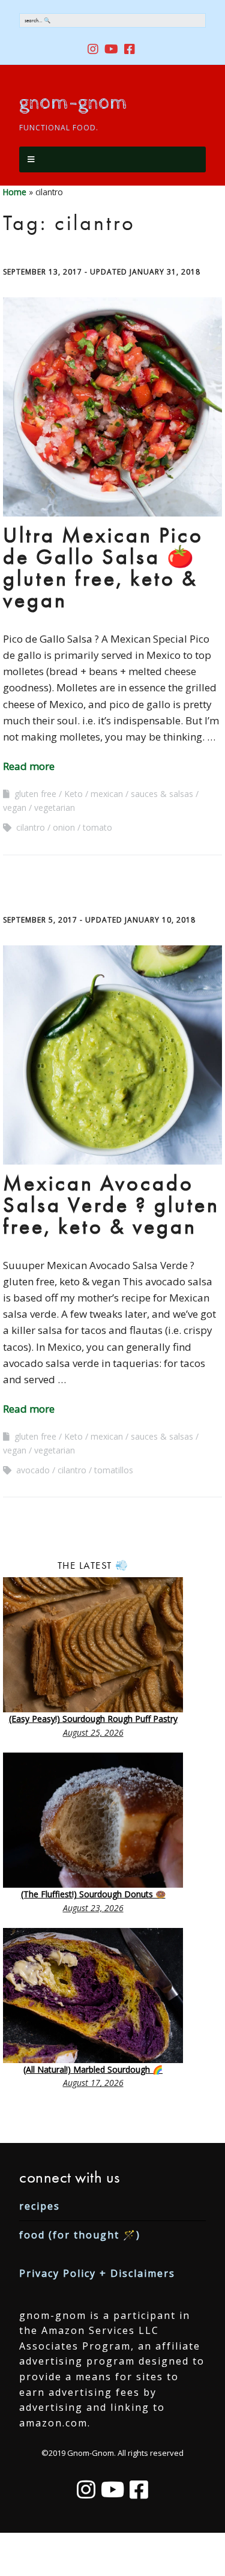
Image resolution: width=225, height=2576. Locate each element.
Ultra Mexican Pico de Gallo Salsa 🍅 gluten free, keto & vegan (103, 568)
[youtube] (111, 49)
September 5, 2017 (40, 920)
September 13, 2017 (43, 272)
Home (15, 192)
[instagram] (94, 49)
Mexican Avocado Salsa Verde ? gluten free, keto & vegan (111, 1205)
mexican (107, 794)
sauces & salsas (162, 794)
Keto (73, 794)
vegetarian (55, 808)
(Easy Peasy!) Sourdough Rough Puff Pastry (93, 1719)
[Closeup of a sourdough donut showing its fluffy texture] (93, 1820)
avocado (33, 1470)
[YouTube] (112, 2490)
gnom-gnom (73, 103)
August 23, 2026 (93, 1908)
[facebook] (130, 49)
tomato (97, 827)
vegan (15, 808)
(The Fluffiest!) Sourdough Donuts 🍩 (93, 1894)
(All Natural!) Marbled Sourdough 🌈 (93, 2069)
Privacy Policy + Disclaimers (97, 2273)
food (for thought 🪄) (80, 2235)
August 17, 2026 (93, 2083)
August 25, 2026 (93, 1732)
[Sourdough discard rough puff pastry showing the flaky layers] (93, 1645)
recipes (40, 2206)
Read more (29, 766)
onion (64, 827)
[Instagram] (86, 2490)
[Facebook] (139, 2490)
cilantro (31, 827)
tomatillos (114, 1470)
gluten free (35, 794)
